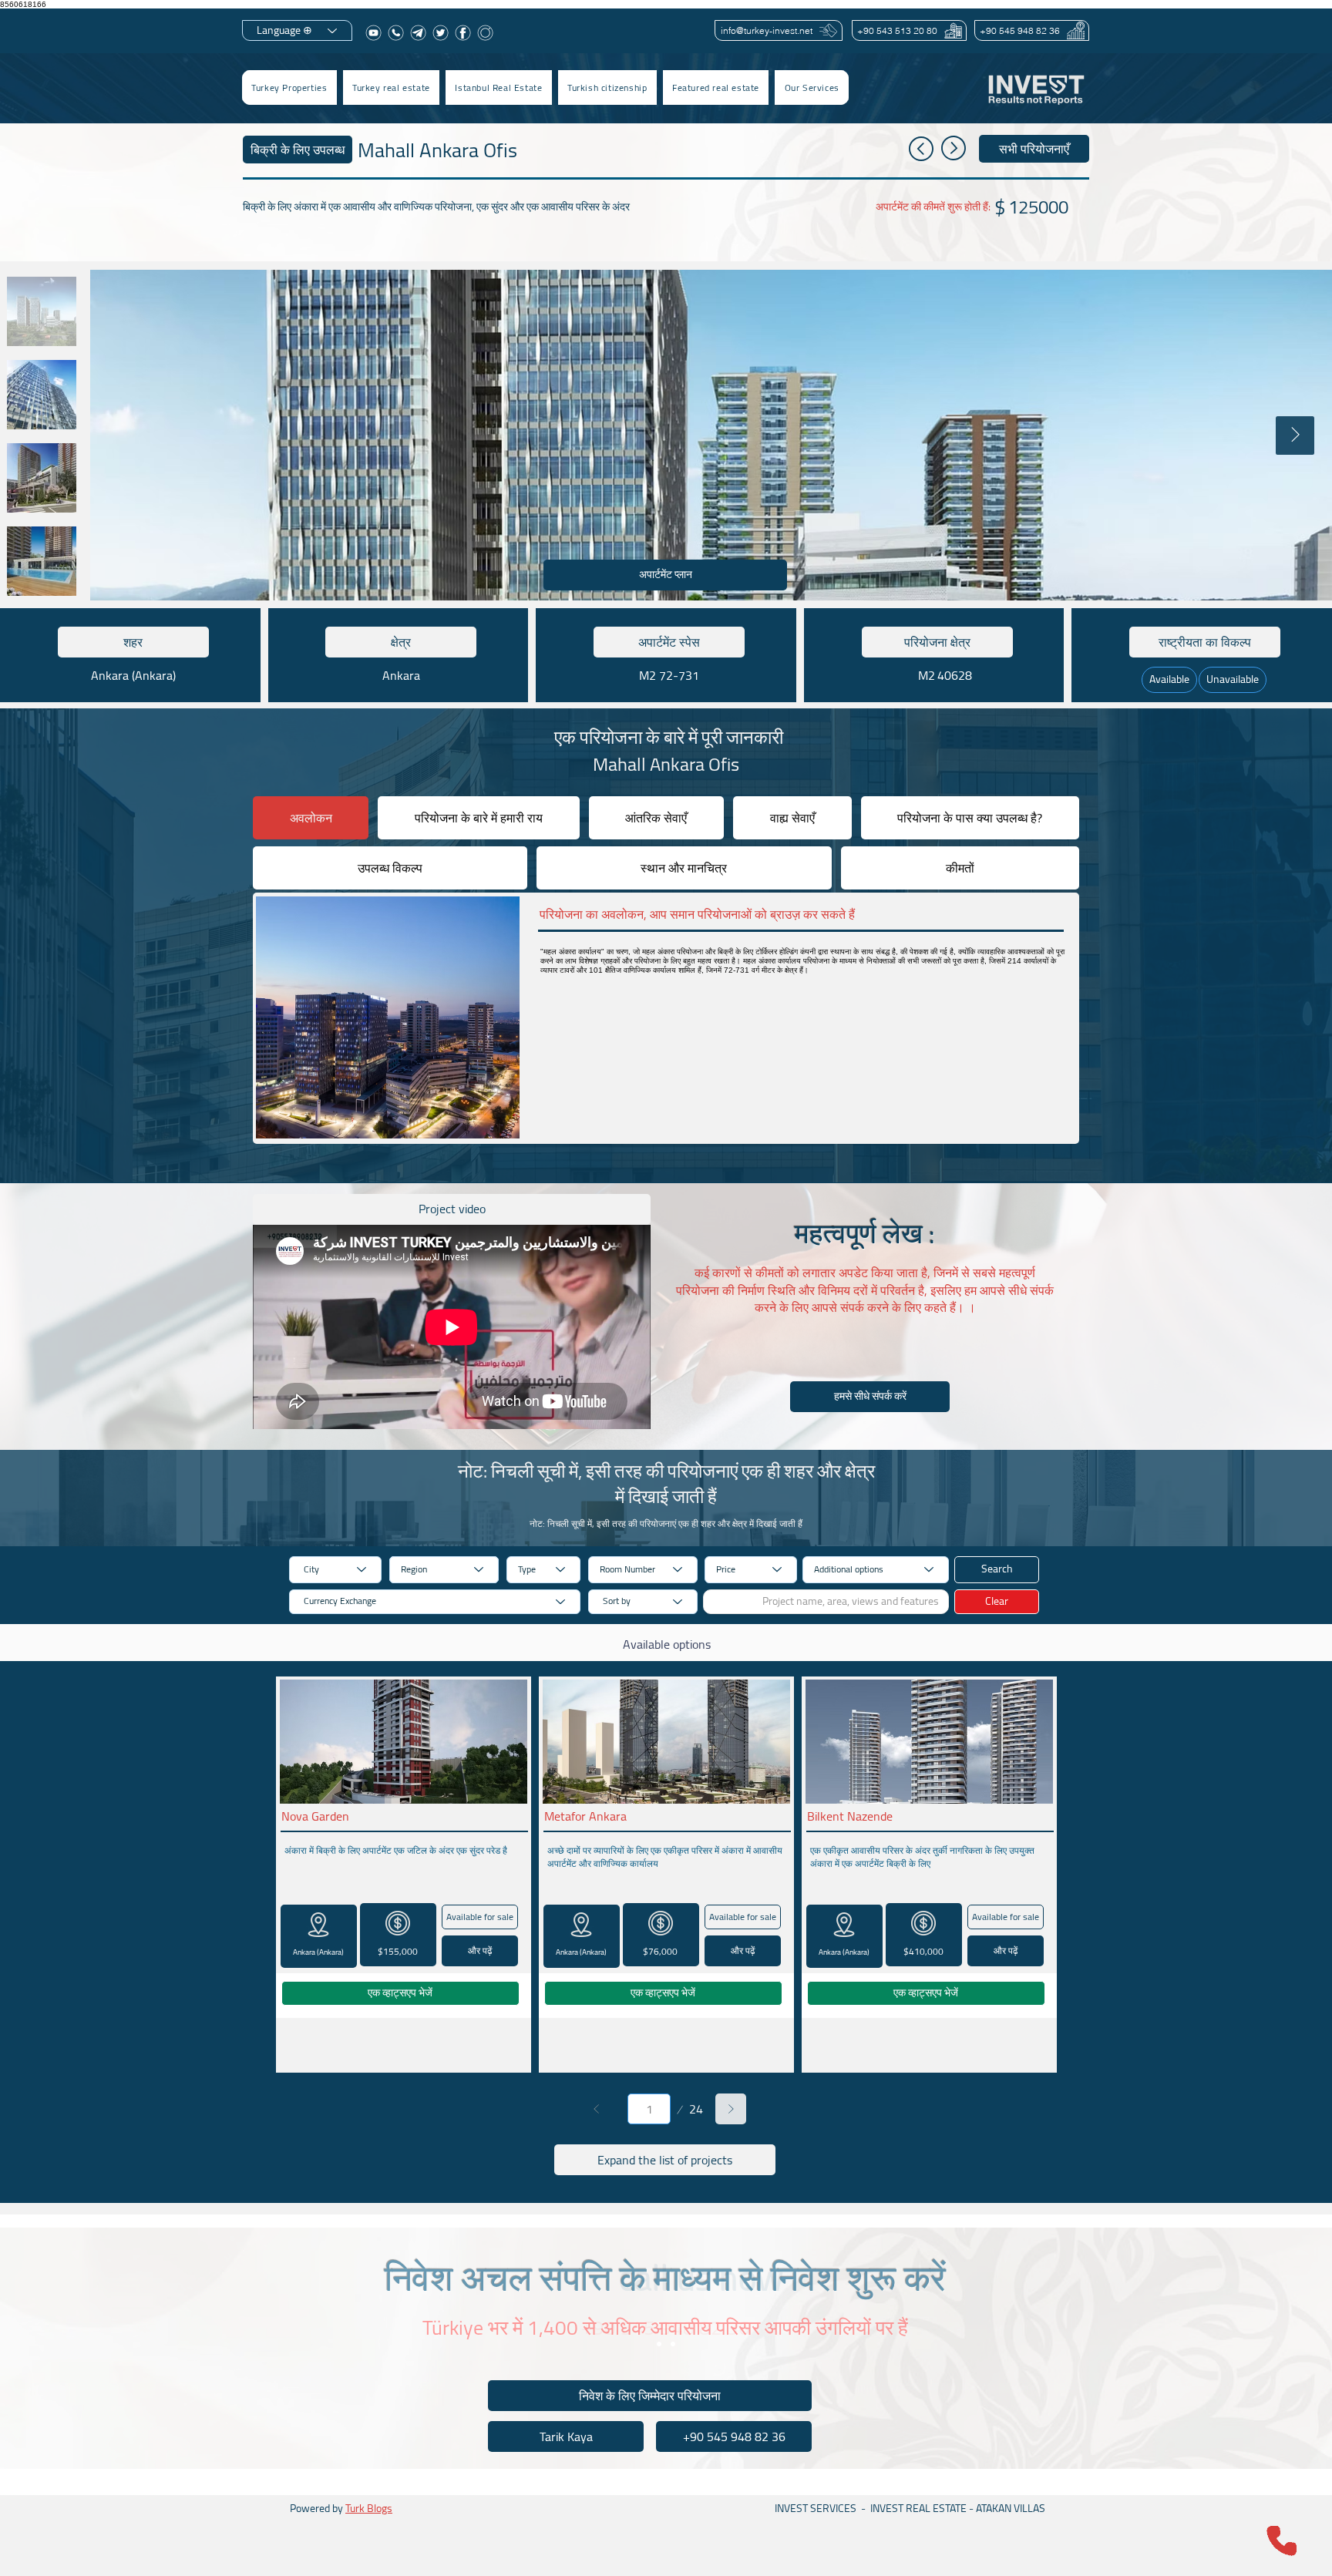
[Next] (731, 2109)
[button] (391, 87)
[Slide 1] (659, 2344)
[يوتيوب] (373, 33)
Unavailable (1233, 679)
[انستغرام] (485, 33)
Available (1169, 679)
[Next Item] (1295, 435)
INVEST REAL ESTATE (918, 2508)
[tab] (311, 818)
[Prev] (597, 2109)
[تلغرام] (418, 33)
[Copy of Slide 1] (673, 2344)
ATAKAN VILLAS (1011, 2508)
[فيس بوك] (463, 33)
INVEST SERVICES (816, 2508)
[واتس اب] (396, 33)
